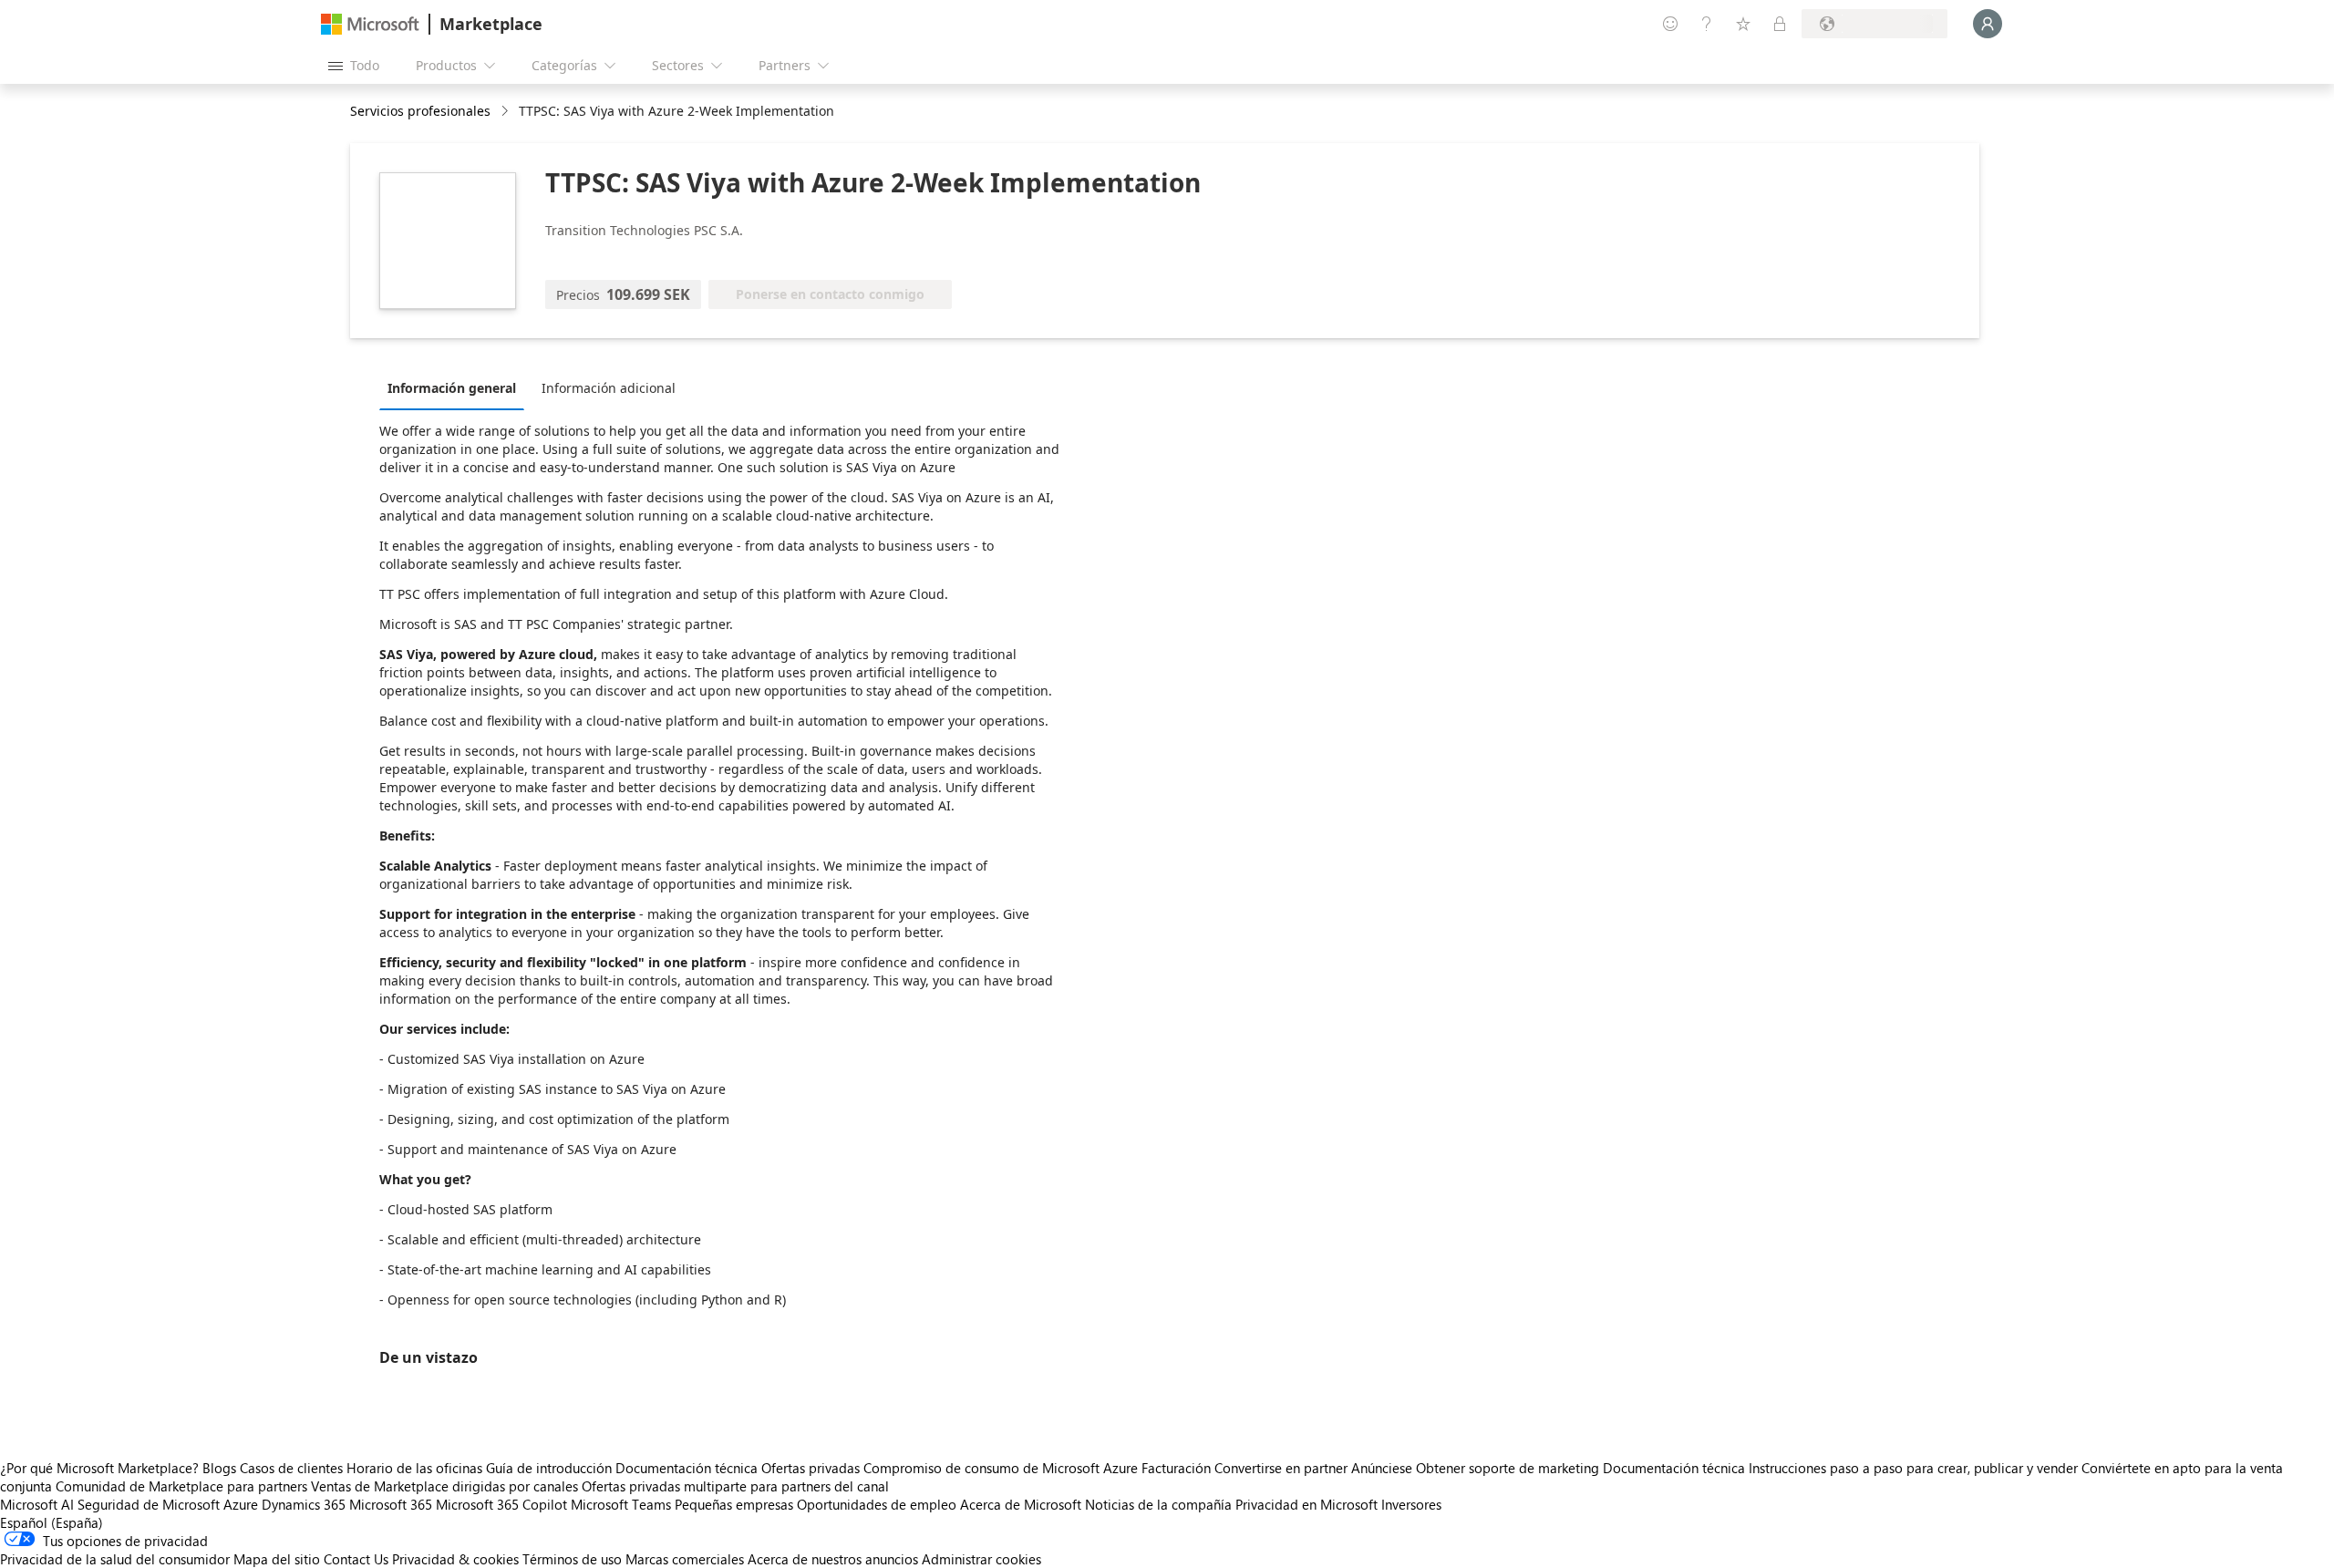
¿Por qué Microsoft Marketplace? (99, 1468)
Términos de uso (572, 1559)
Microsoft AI (37, 1504)
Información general (452, 388)
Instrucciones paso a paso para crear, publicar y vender (1913, 1468)
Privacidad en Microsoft (1306, 1504)
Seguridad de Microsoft (149, 1504)
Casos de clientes (291, 1468)
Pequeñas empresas (734, 1504)
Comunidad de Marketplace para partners (181, 1486)
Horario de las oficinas (414, 1468)
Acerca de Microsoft (1021, 1504)
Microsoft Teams (621, 1504)
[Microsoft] (370, 24)
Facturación (1176, 1468)
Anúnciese (1382, 1468)
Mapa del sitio (277, 1559)
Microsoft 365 (391, 1504)
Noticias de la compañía (1158, 1504)
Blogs (219, 1468)
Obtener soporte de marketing (1508, 1468)
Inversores (1411, 1504)
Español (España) (52, 1522)
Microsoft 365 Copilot (501, 1504)
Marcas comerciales (685, 1559)
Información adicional (609, 388)
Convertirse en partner (1281, 1468)
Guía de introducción (549, 1468)
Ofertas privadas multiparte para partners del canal (735, 1486)
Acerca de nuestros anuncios (833, 1559)
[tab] (456, 387)
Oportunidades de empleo (877, 1504)
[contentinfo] (506, 112)
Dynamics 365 (304, 1504)
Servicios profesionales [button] (420, 111)
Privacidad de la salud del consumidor (115, 1559)
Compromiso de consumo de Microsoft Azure (1002, 1468)
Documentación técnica (687, 1468)
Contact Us (356, 1559)
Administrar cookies (981, 1559)
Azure (241, 1504)
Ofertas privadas (811, 1468)
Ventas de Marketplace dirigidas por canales (444, 1486)
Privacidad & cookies (455, 1559)
